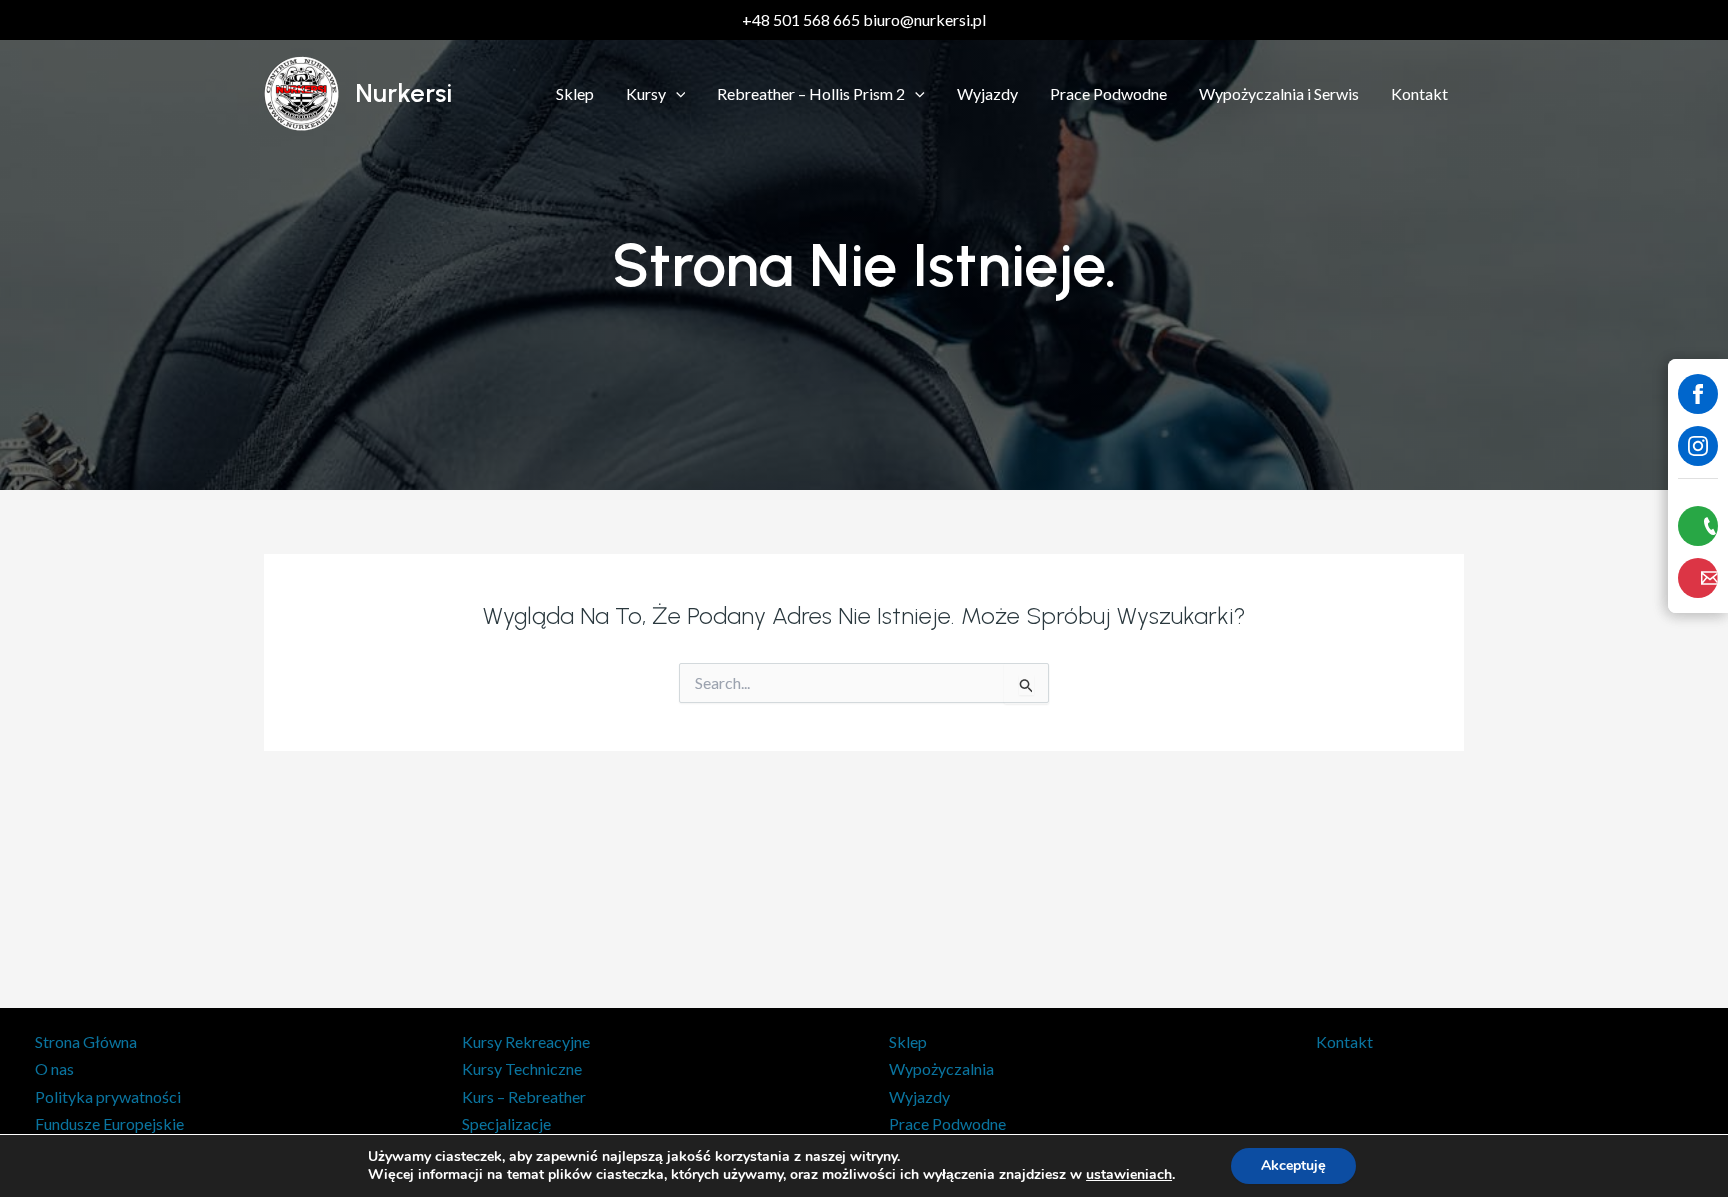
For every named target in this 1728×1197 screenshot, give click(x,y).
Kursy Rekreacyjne (526, 1041)
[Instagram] (1698, 446)
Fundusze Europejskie (109, 1123)
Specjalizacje (506, 1123)
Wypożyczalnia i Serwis (1279, 93)
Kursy (646, 93)
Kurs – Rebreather (524, 1096)
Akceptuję (1293, 1165)
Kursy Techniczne (522, 1068)
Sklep (575, 93)
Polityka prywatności (108, 1096)
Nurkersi (403, 93)
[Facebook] (1698, 394)
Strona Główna (86, 1041)
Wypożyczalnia (941, 1068)
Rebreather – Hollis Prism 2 (811, 93)
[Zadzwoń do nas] (1698, 526)
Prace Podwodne (1108, 93)
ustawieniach (1129, 1175)
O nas (54, 1068)
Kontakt (1419, 93)
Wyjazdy (987, 93)
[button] (676, 94)
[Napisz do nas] (1698, 578)
